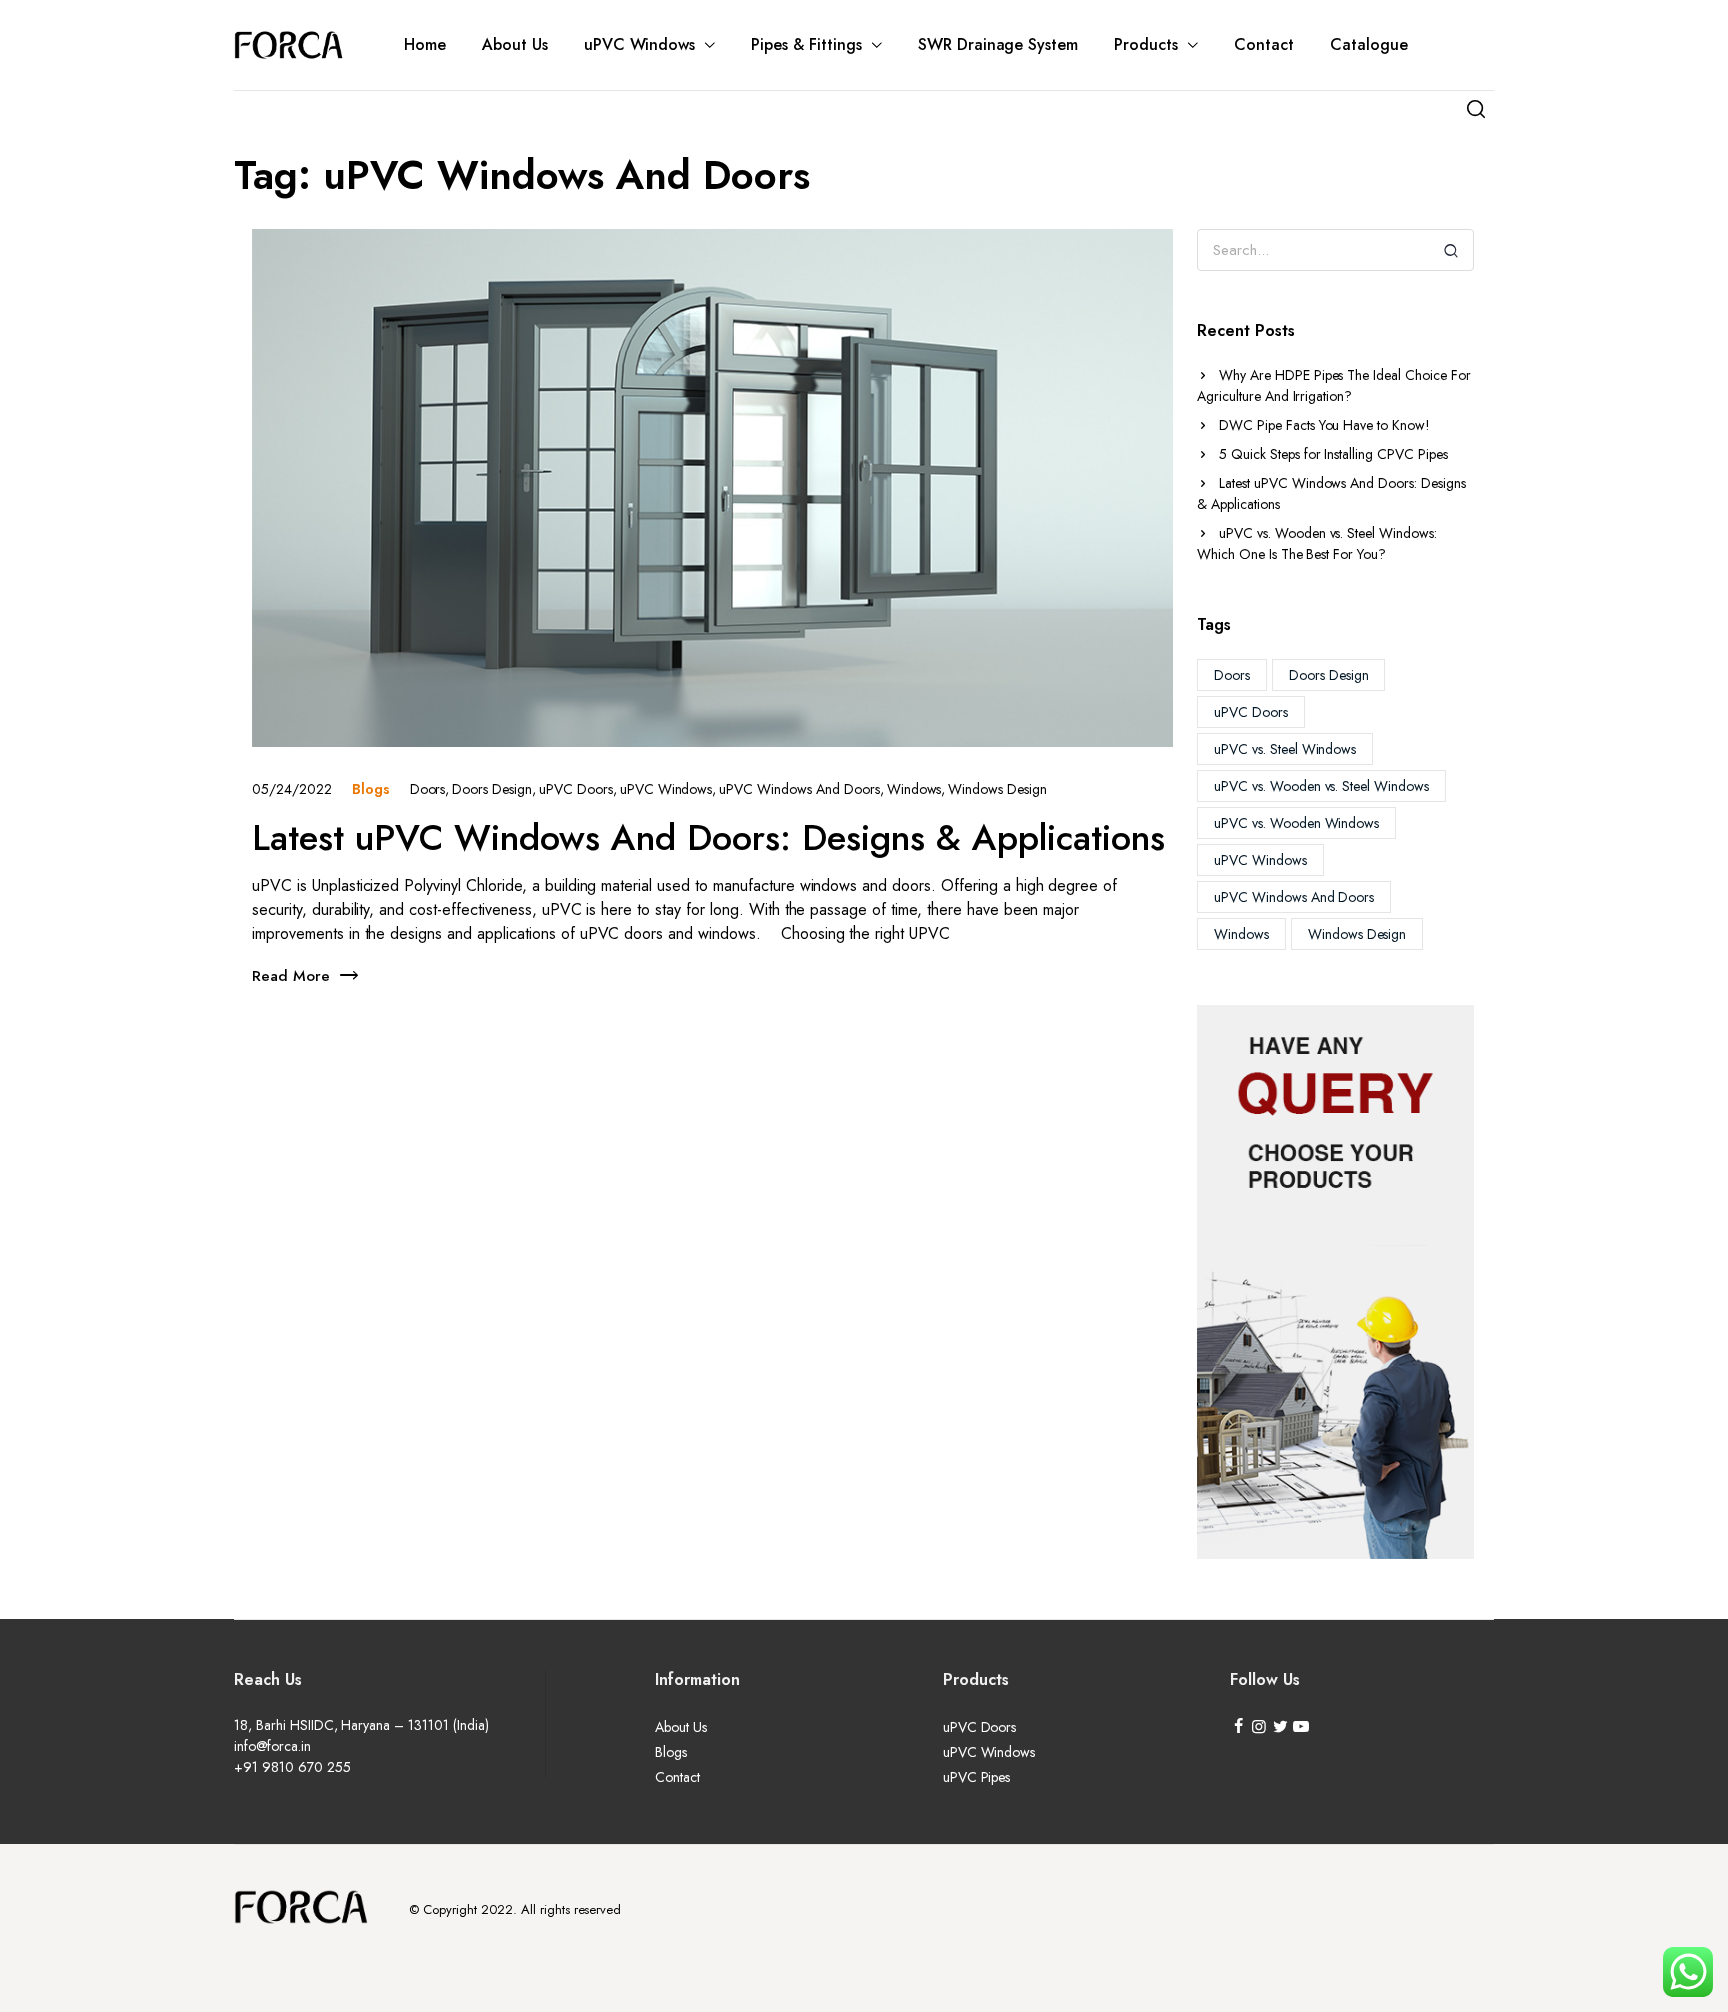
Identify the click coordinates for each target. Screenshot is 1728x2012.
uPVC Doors (1251, 712)
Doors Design (1329, 675)
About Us (515, 44)
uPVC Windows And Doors (1294, 897)
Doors (1232, 675)
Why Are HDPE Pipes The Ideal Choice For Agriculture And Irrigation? (1334, 385)
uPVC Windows (640, 44)
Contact (1264, 44)
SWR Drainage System (998, 44)
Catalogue (1369, 44)
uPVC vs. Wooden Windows (1296, 823)
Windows (1241, 934)
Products (1146, 44)
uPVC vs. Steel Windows (1285, 749)
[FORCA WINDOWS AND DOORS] (289, 44)
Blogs (371, 789)
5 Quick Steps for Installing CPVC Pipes (1333, 454)
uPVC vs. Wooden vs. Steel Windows (1321, 786)
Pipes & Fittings (806, 44)
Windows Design (1357, 934)
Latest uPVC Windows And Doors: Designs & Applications (1331, 493)
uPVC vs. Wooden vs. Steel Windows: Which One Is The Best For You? (1317, 543)
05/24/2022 (292, 789)
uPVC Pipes (977, 1777)
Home (425, 44)
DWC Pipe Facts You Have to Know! (1324, 425)
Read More (291, 976)
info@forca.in (272, 1746)
